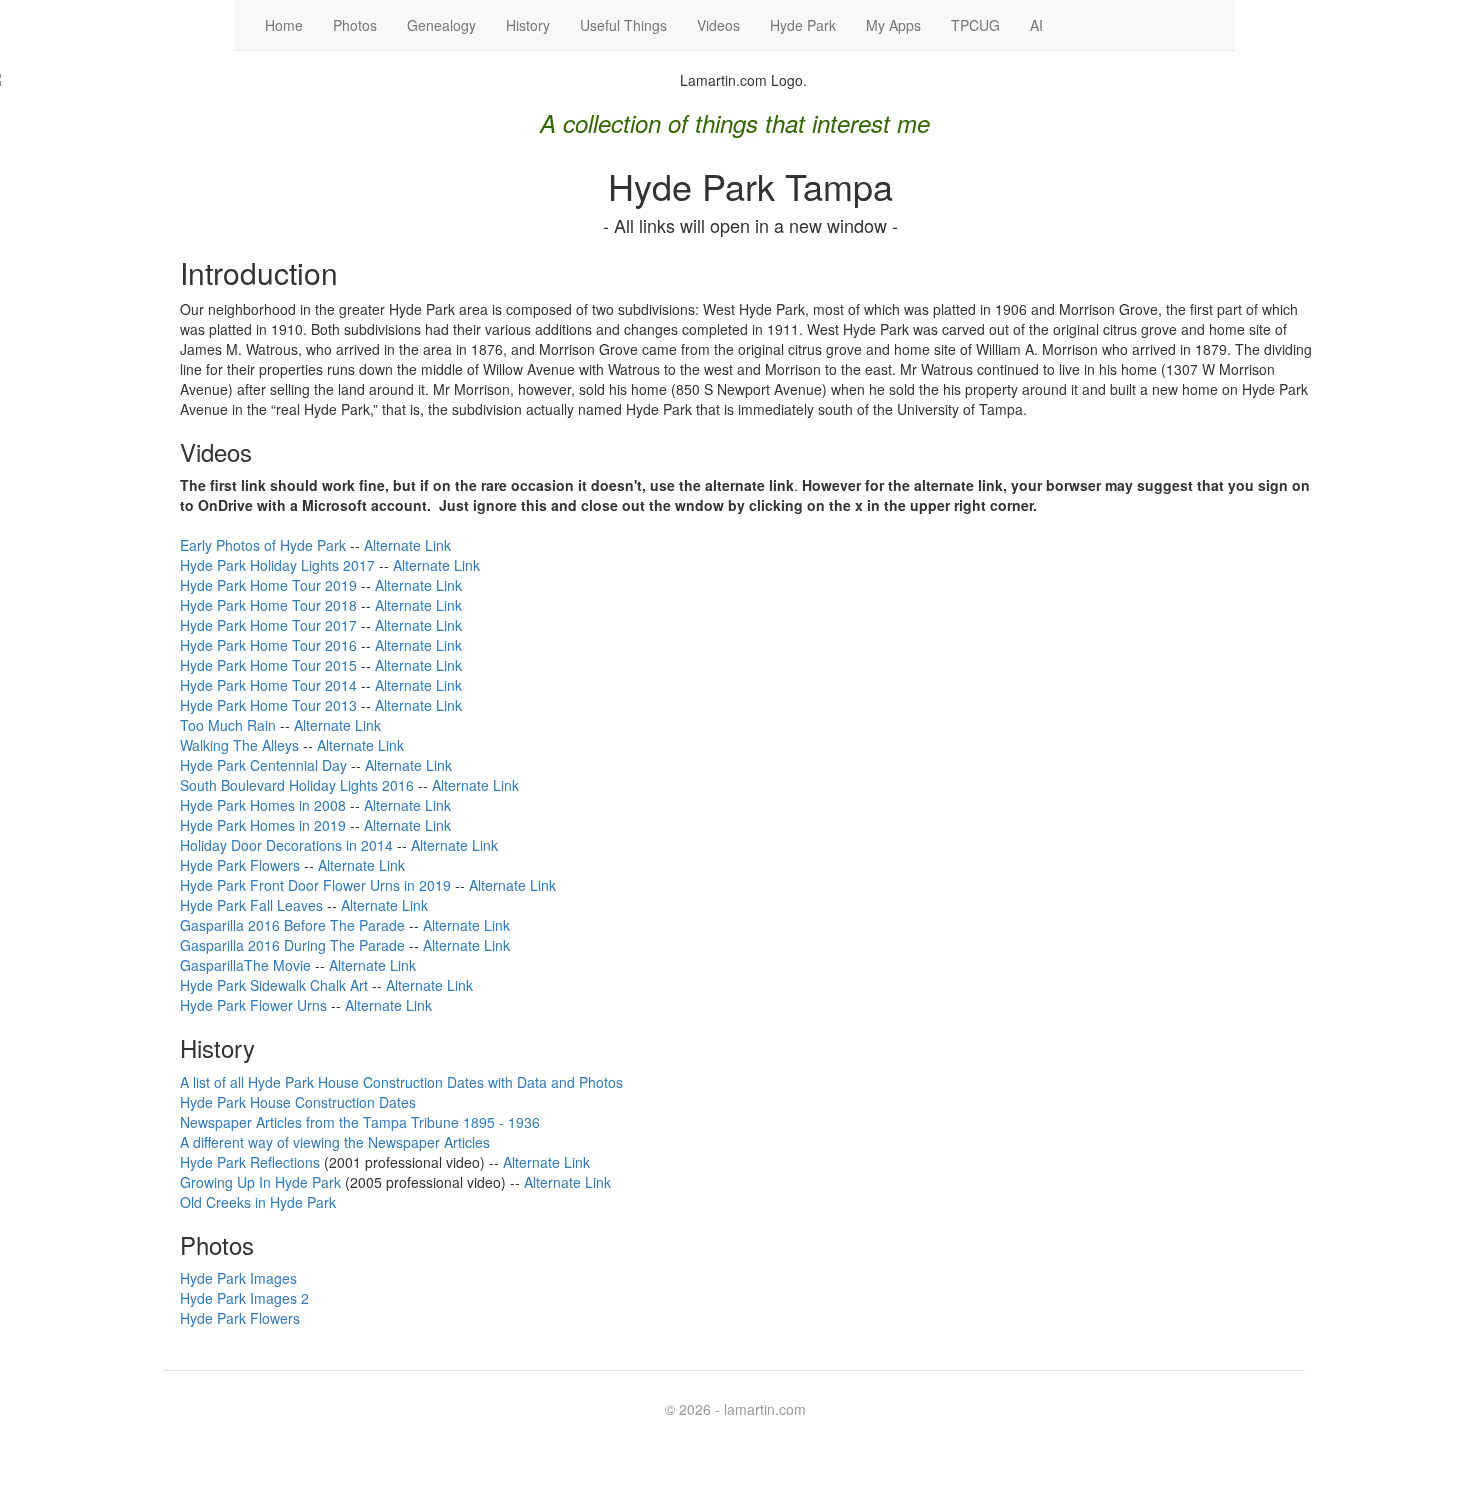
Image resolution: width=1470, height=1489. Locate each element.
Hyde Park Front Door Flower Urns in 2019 (315, 885)
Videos (718, 25)
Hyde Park (803, 25)
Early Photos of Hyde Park (263, 545)
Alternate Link (407, 545)
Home (284, 25)
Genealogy (441, 25)
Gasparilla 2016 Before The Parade (292, 925)
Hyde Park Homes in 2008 (263, 805)
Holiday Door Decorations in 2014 (286, 845)
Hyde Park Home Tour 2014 (268, 685)
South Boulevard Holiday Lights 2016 (297, 785)
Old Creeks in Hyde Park (258, 1202)
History (528, 25)
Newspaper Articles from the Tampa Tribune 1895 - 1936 (360, 1122)
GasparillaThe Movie (245, 965)
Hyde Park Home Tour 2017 (268, 625)
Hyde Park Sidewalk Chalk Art (274, 985)
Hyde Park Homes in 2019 (263, 825)
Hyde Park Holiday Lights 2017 (277, 565)
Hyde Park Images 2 (244, 1298)
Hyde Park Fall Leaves (251, 905)
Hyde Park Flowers (240, 865)
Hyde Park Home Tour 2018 (268, 605)
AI (1036, 25)
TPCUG (975, 25)
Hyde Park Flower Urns (253, 1005)
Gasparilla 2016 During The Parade (292, 945)
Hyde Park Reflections (250, 1162)
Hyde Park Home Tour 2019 (268, 585)
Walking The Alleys (239, 745)
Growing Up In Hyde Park (260, 1182)
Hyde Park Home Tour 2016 (268, 645)
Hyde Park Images (238, 1278)
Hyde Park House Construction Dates (298, 1102)
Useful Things (623, 25)
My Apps (893, 25)
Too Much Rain (228, 725)
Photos (355, 25)
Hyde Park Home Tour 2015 (268, 665)
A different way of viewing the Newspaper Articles (335, 1142)
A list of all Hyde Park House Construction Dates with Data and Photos (401, 1082)
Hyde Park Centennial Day (263, 765)
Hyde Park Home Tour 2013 (268, 705)
